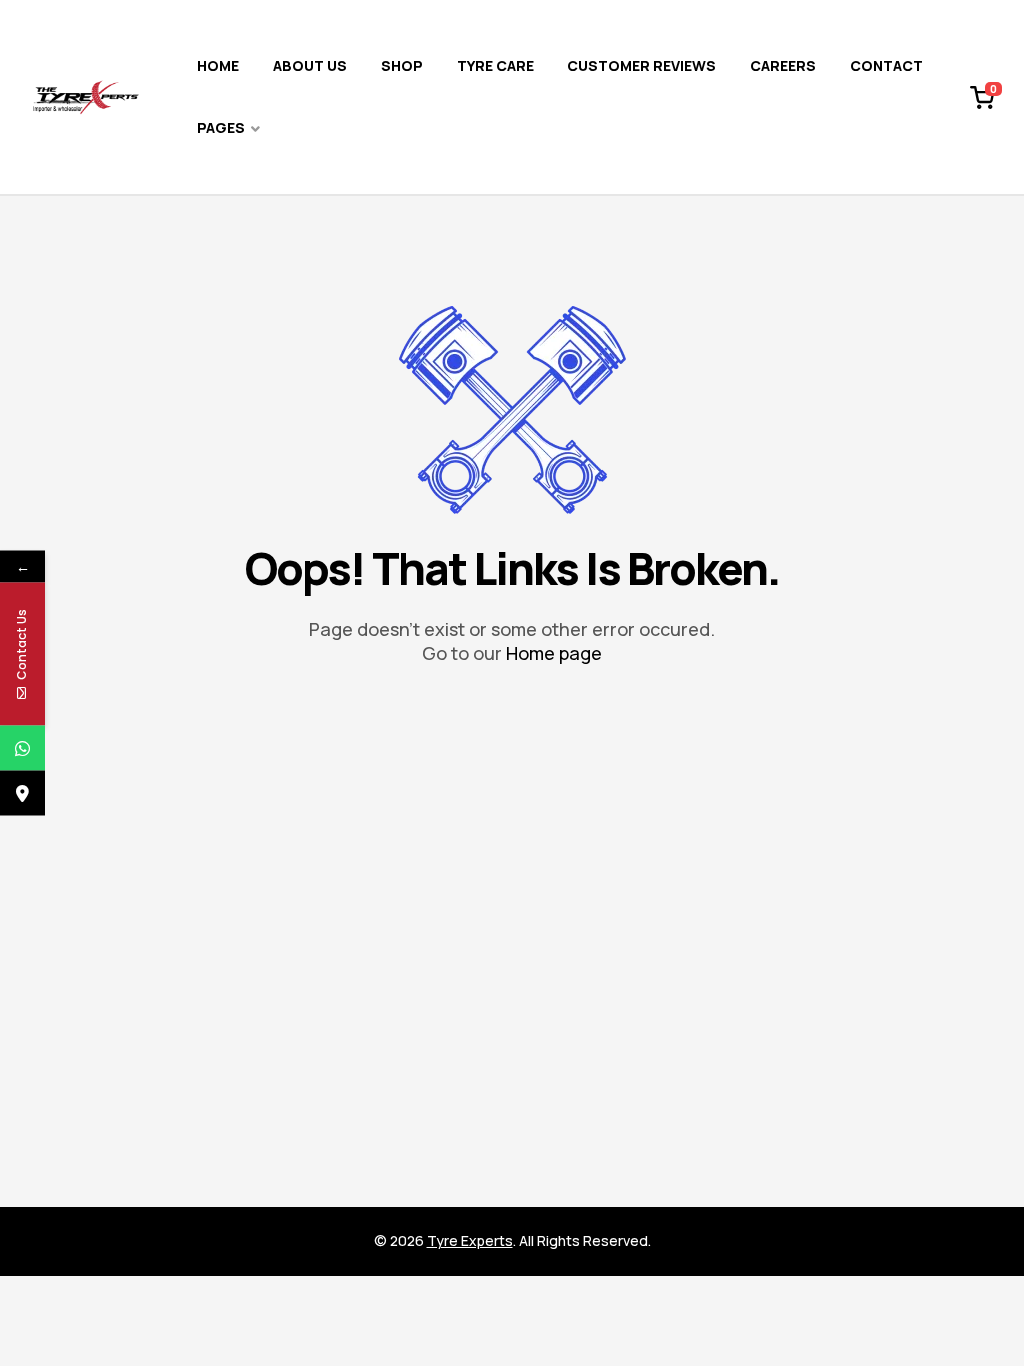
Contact (886, 65)
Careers (783, 65)
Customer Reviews (641, 65)
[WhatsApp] (22, 748)
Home (218, 65)
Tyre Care (495, 65)
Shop (402, 65)
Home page (554, 653)
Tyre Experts (470, 1240)
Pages (221, 127)
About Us (310, 65)
